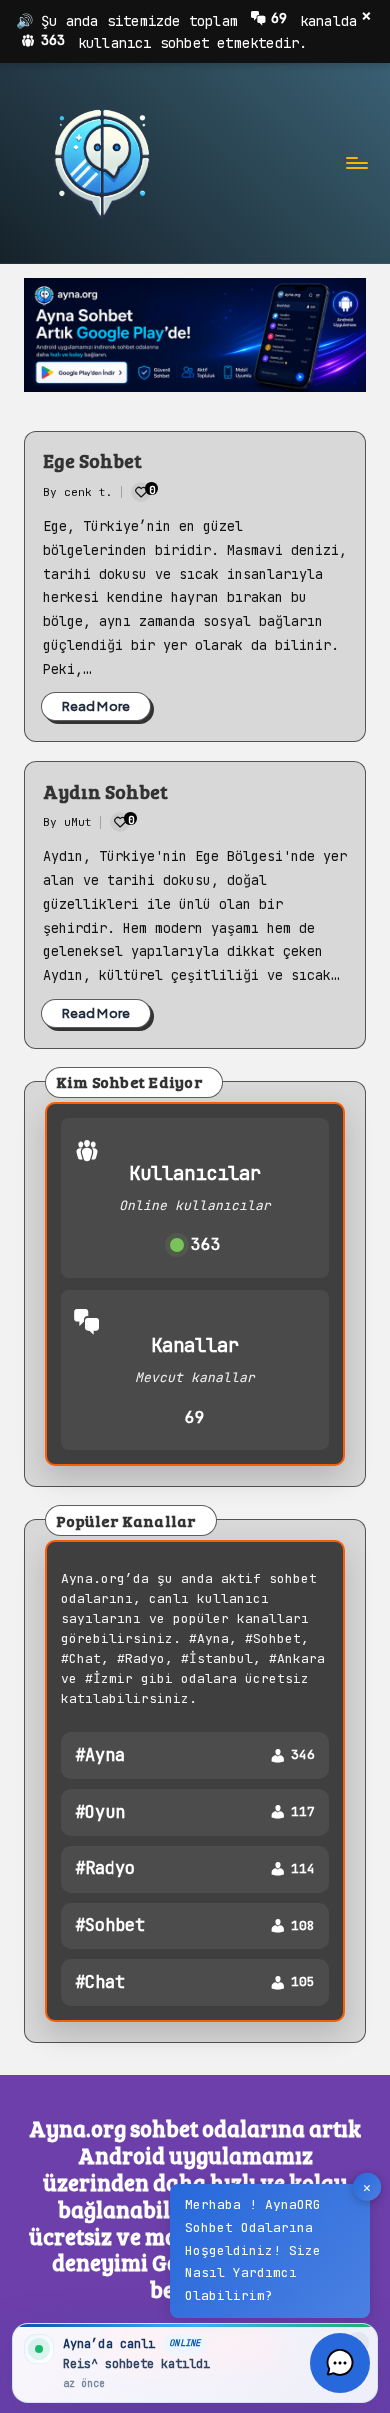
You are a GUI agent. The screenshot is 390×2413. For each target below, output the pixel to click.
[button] (340, 2363)
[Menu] (356, 162)
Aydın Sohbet (105, 791)
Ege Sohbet (92, 460)
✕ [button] (367, 2187)
